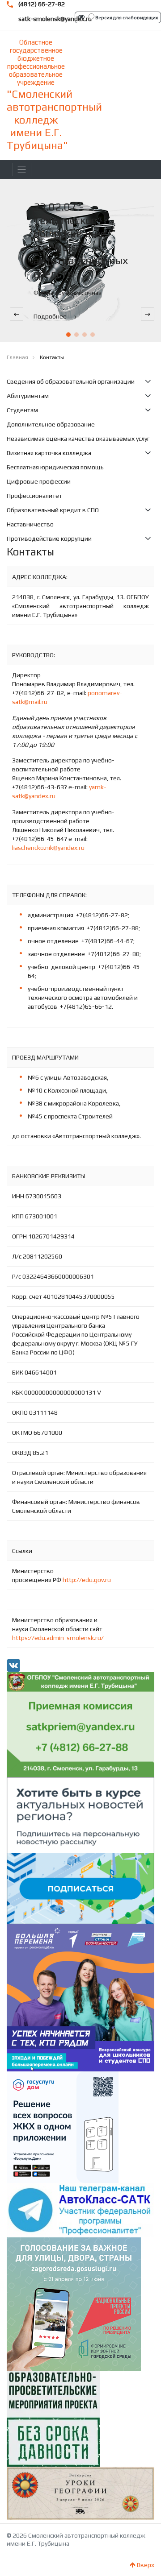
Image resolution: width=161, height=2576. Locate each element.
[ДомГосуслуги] (63, 2127)
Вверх (145, 2565)
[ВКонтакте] (13, 1665)
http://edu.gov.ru (87, 1580)
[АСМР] (80, 1850)
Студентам (22, 410)
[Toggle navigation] (22, 170)
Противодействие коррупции (49, 538)
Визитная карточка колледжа (49, 453)
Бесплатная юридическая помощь (55, 467)
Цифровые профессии (39, 481)
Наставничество (30, 524)
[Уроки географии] (80, 2493)
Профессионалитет (34, 496)
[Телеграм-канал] (80, 2209)
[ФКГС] (74, 2303)
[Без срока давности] (53, 2418)
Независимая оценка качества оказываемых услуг (78, 439)
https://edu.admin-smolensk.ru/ (58, 1638)
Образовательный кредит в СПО (53, 510)
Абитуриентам (28, 396)
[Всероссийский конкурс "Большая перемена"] (80, 1997)
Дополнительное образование (51, 424)
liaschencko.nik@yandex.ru (48, 848)
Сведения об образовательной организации (71, 381)
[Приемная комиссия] (80, 1724)
